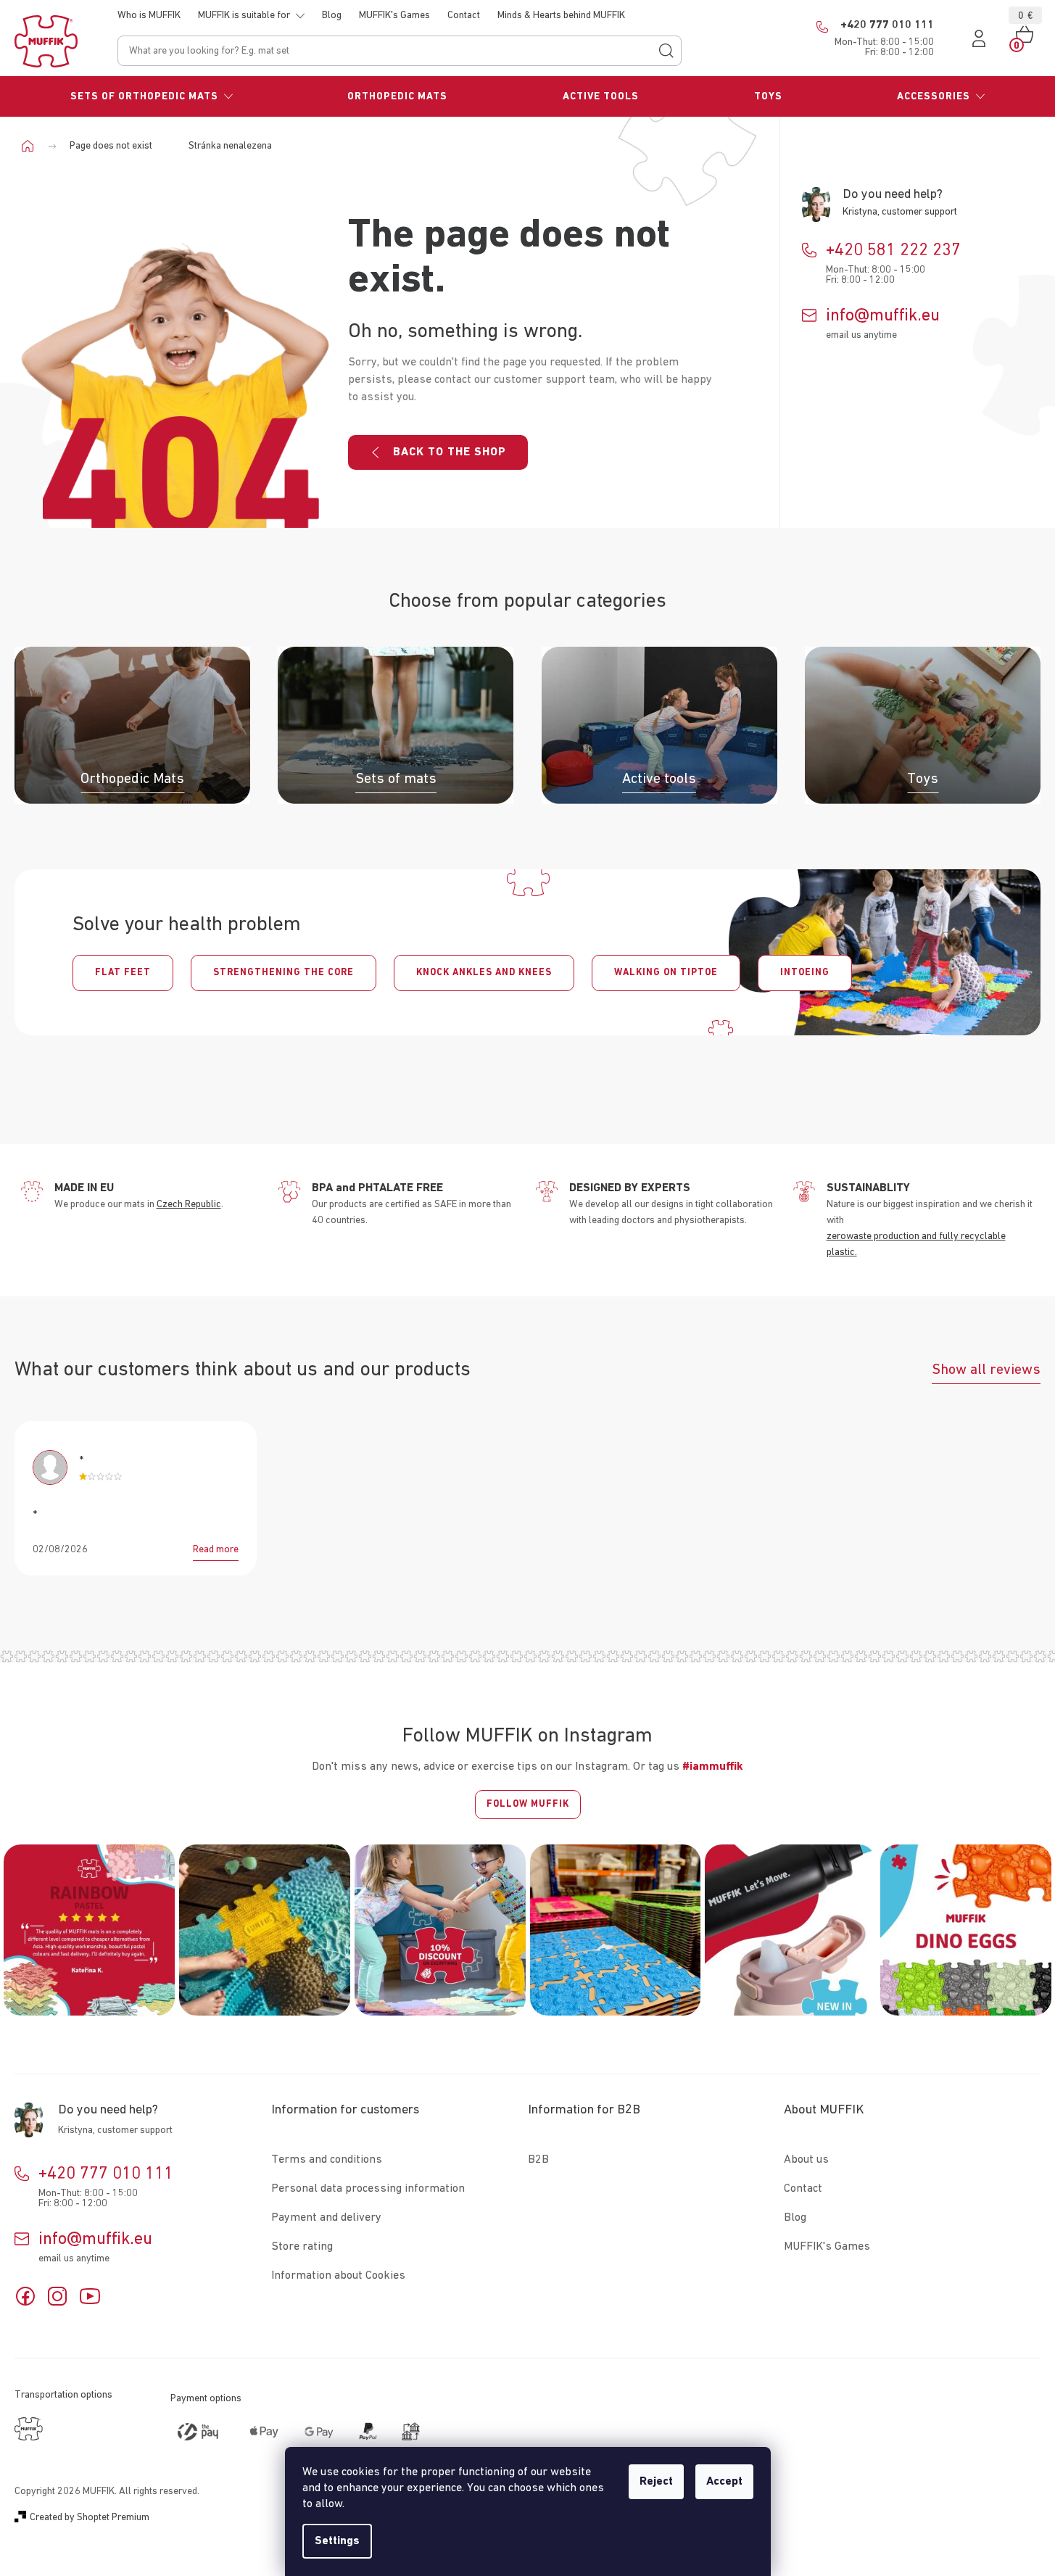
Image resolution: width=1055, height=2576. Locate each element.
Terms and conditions (327, 2160)
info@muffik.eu (883, 315)
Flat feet (123, 973)
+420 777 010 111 (106, 2174)
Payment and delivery (326, 2218)
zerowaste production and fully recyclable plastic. (916, 1244)
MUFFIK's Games (394, 15)
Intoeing (805, 973)
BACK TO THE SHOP (450, 452)
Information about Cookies (338, 2276)
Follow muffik (528, 1804)
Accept (724, 2482)
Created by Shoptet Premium (90, 2517)
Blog (332, 15)
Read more (216, 1549)
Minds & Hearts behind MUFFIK (561, 15)
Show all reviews (986, 1370)
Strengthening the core (284, 973)
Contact (464, 15)
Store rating (302, 2247)
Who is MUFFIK (149, 15)
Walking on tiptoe (666, 973)
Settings (337, 2541)
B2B (538, 2160)
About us (806, 2160)
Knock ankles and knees (484, 973)
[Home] (33, 146)
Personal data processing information (368, 2189)
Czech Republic (189, 1204)
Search (666, 51)
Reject (656, 2482)
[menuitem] (152, 96)
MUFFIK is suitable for (244, 15)
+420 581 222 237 (893, 250)
